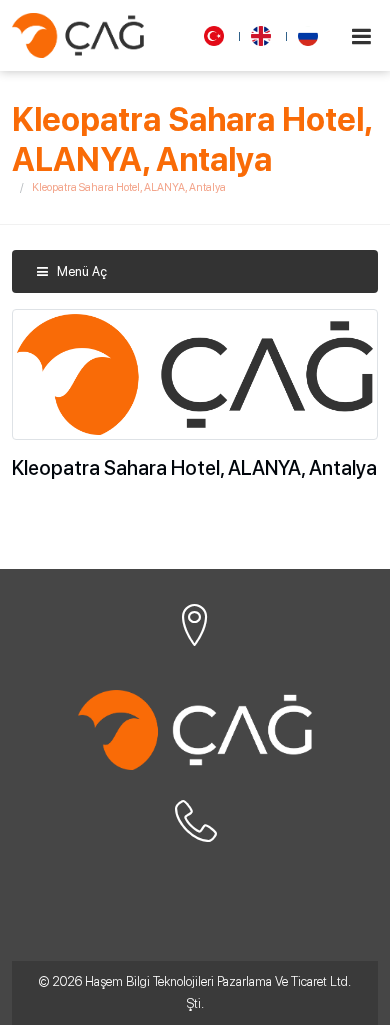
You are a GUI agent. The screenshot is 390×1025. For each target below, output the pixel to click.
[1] (361, 36)
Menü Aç (80, 271)
